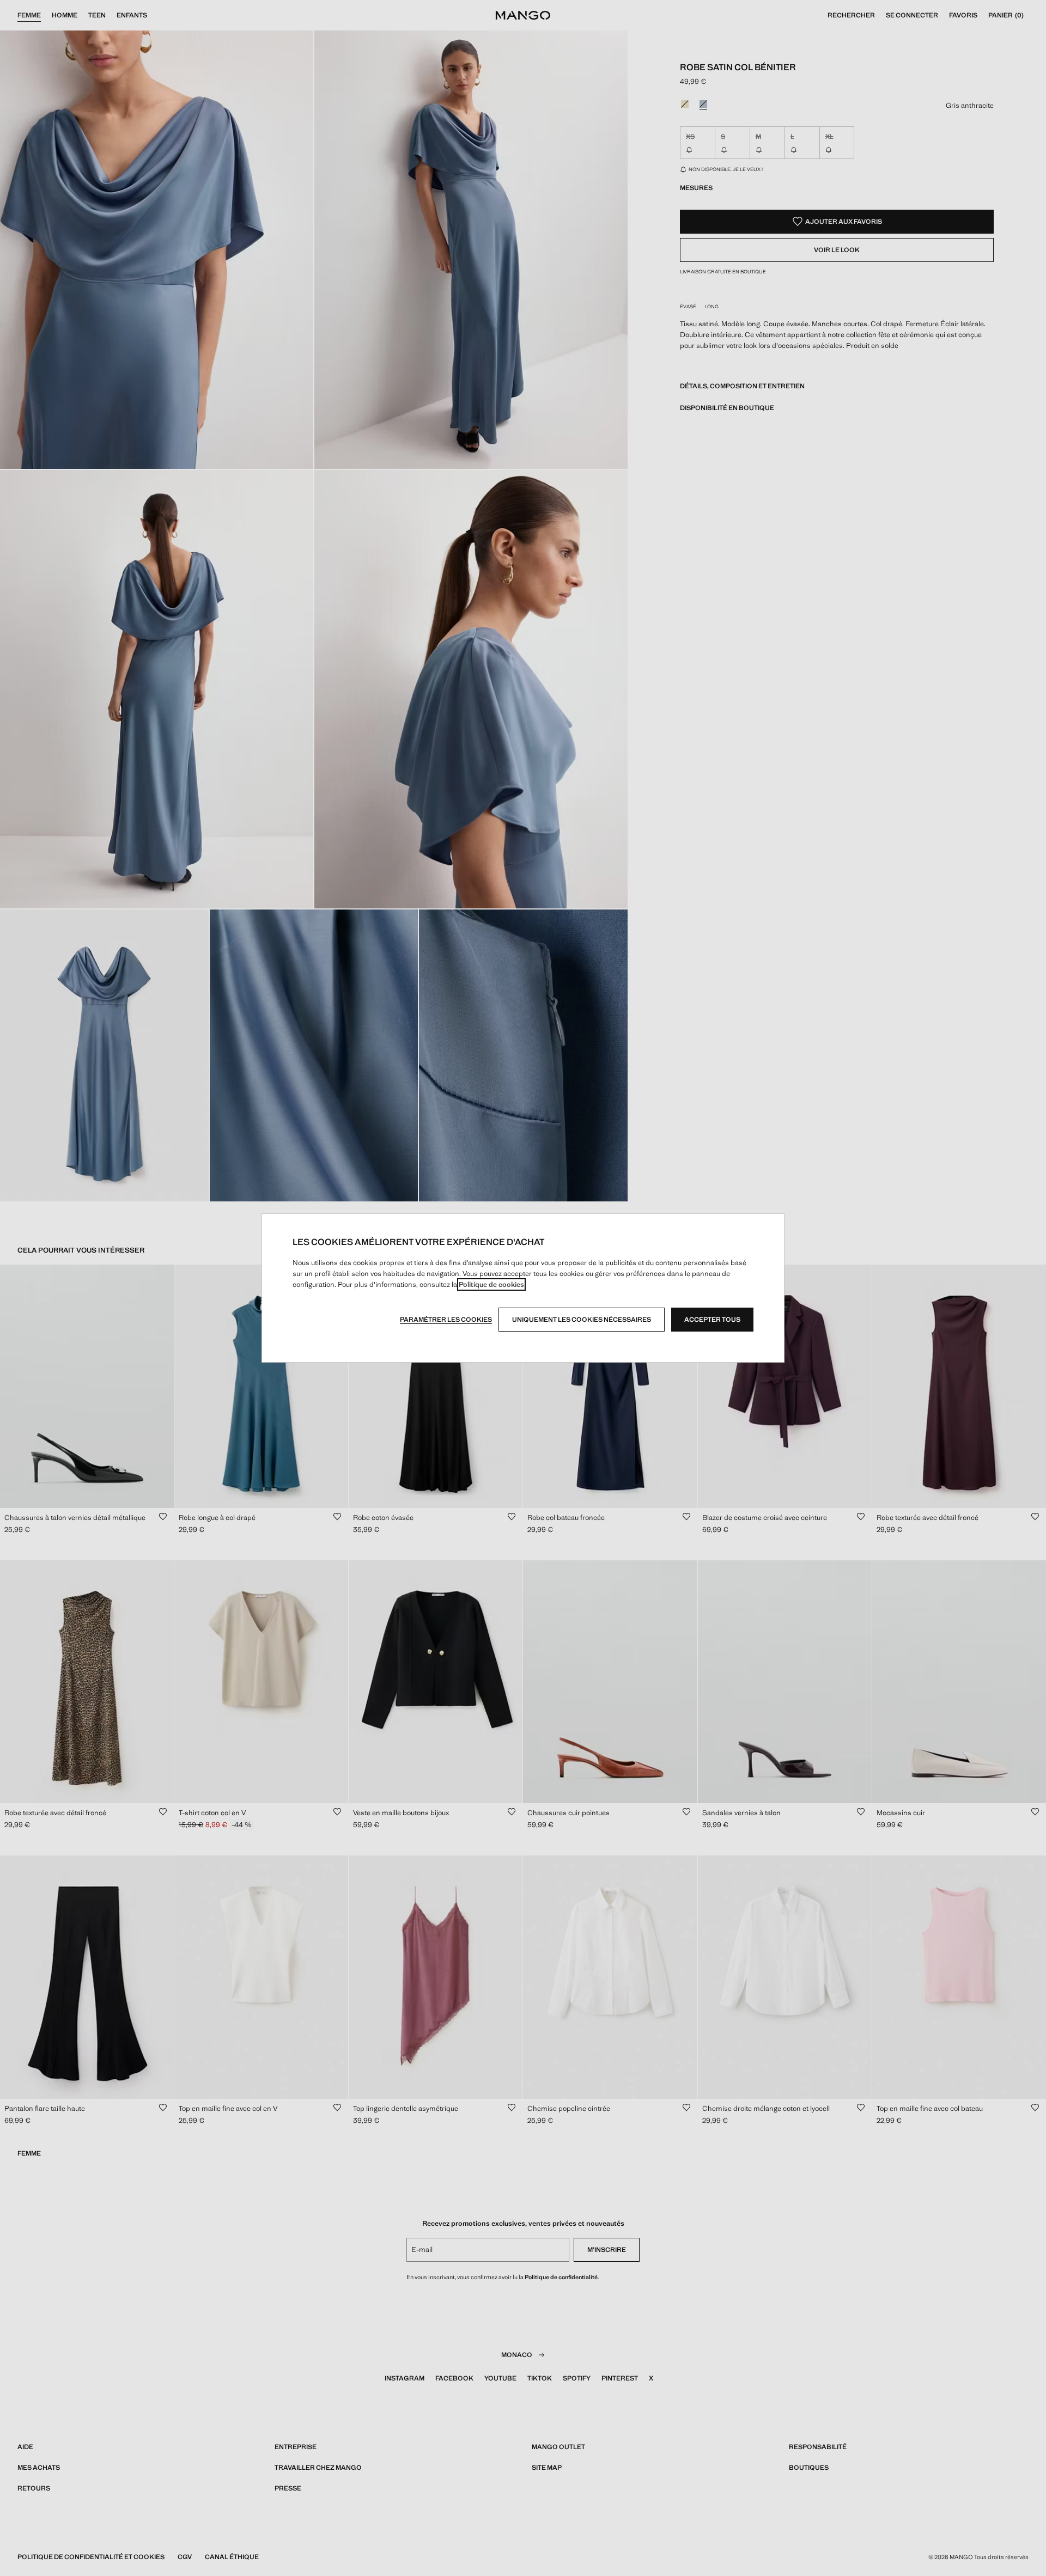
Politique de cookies (491, 1284)
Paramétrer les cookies (446, 1320)
